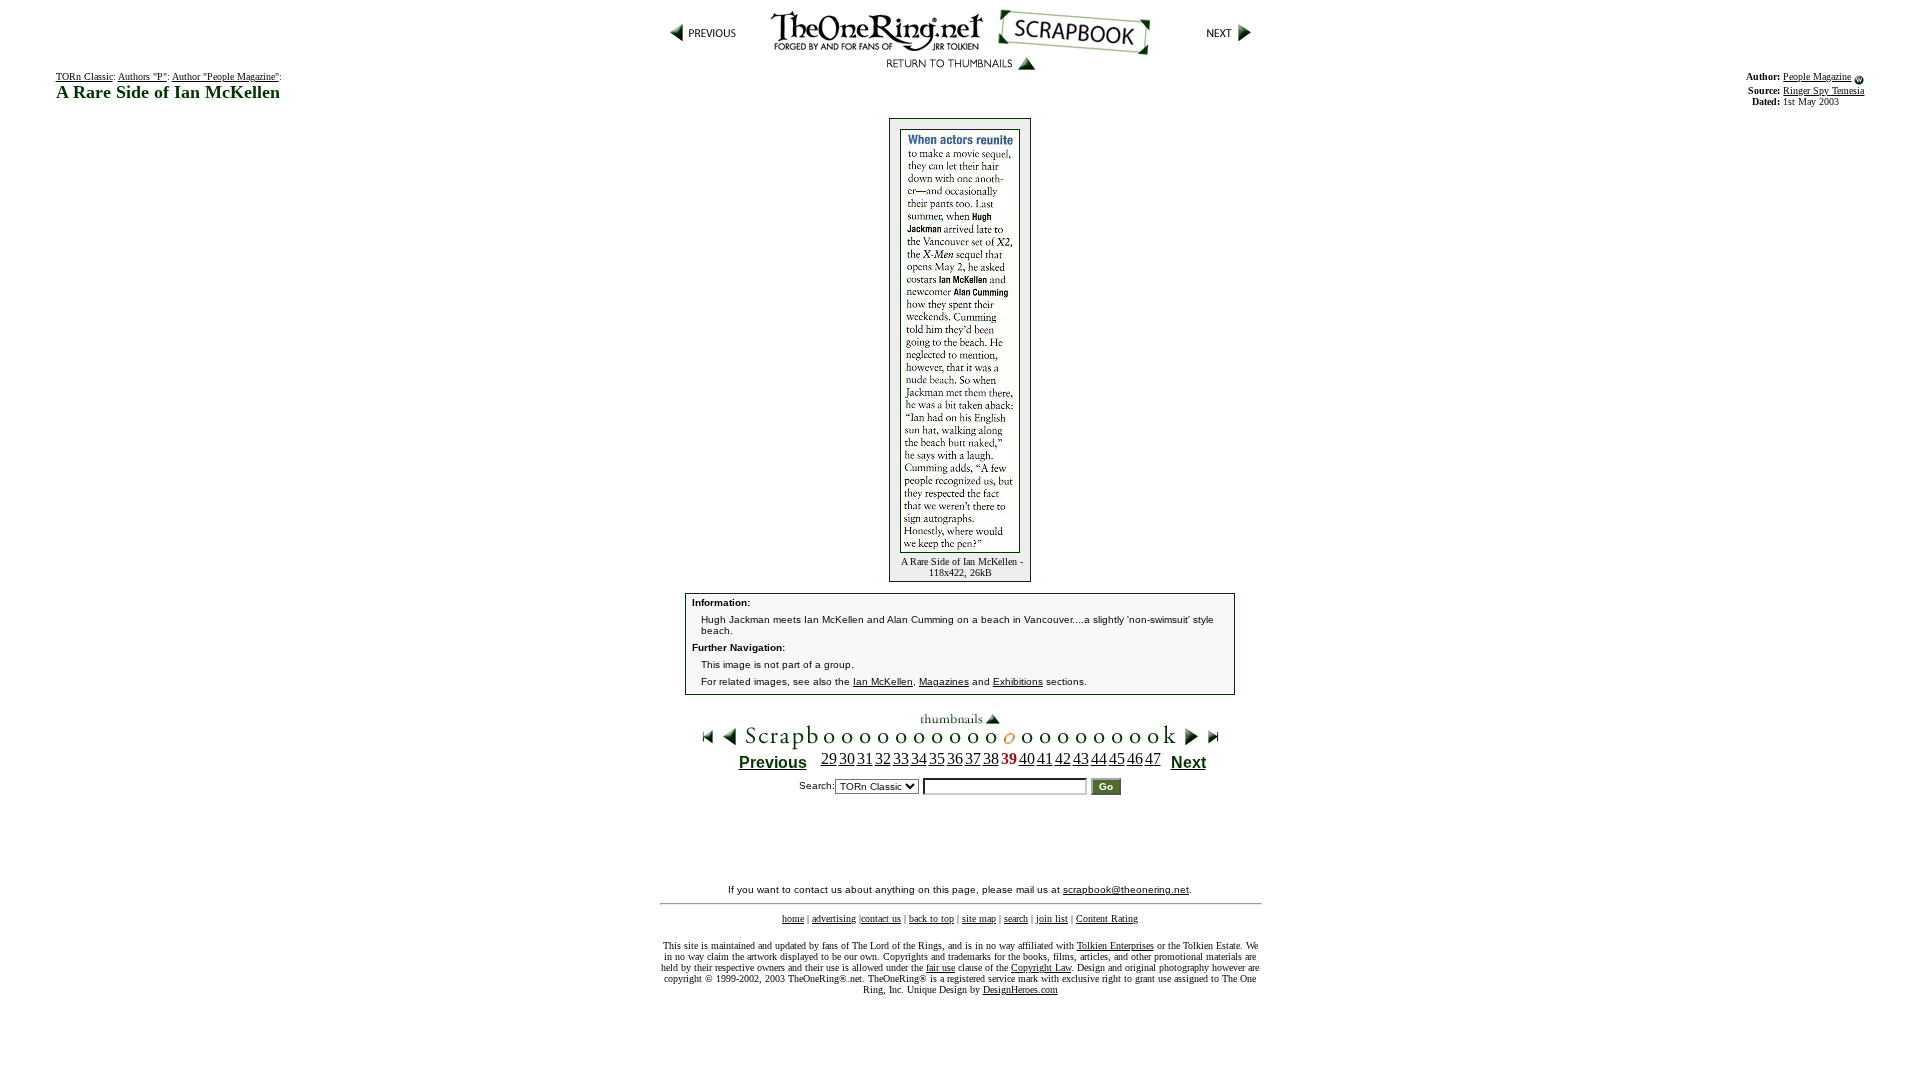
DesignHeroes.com (1020, 989)
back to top (931, 918)
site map (979, 918)
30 (847, 758)
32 (883, 758)
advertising (834, 918)
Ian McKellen (883, 681)
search (1016, 918)
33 (901, 758)
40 (1027, 758)
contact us (881, 918)
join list (1052, 918)
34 (919, 758)
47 (1153, 758)
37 (973, 758)
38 (991, 758)
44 (1099, 758)
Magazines (944, 681)
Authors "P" (142, 76)
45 (1117, 758)
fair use (940, 967)
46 (1135, 758)
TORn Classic (84, 76)
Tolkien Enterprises (1115, 945)
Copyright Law (1041, 967)
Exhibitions (1018, 681)
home (793, 918)
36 (955, 758)
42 (1063, 758)
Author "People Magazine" (225, 76)
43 (1081, 758)
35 (937, 758)
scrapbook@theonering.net (1126, 889)
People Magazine (1817, 76)
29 (829, 758)
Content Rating (1107, 918)
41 (1045, 758)
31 (865, 758)
